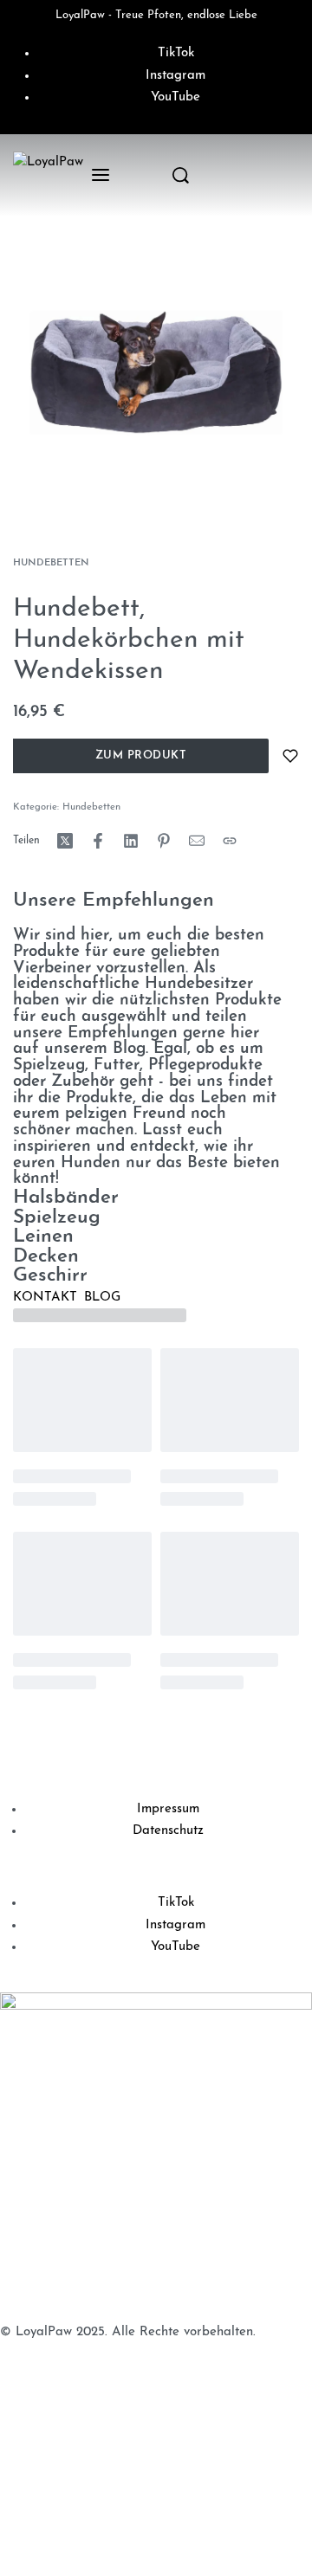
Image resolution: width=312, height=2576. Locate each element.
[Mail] (197, 841)
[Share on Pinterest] (164, 841)
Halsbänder (66, 1198)
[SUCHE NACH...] (181, 175)
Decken (46, 1257)
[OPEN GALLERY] (156, 372)
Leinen (43, 1237)
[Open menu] (101, 175)
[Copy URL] (230, 841)
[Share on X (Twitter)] (65, 841)
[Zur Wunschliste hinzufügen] (290, 756)
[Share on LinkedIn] (131, 841)
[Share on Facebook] (98, 841)
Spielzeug (57, 1218)
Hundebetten (51, 563)
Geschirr (50, 1276)
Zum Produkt (141, 755)
